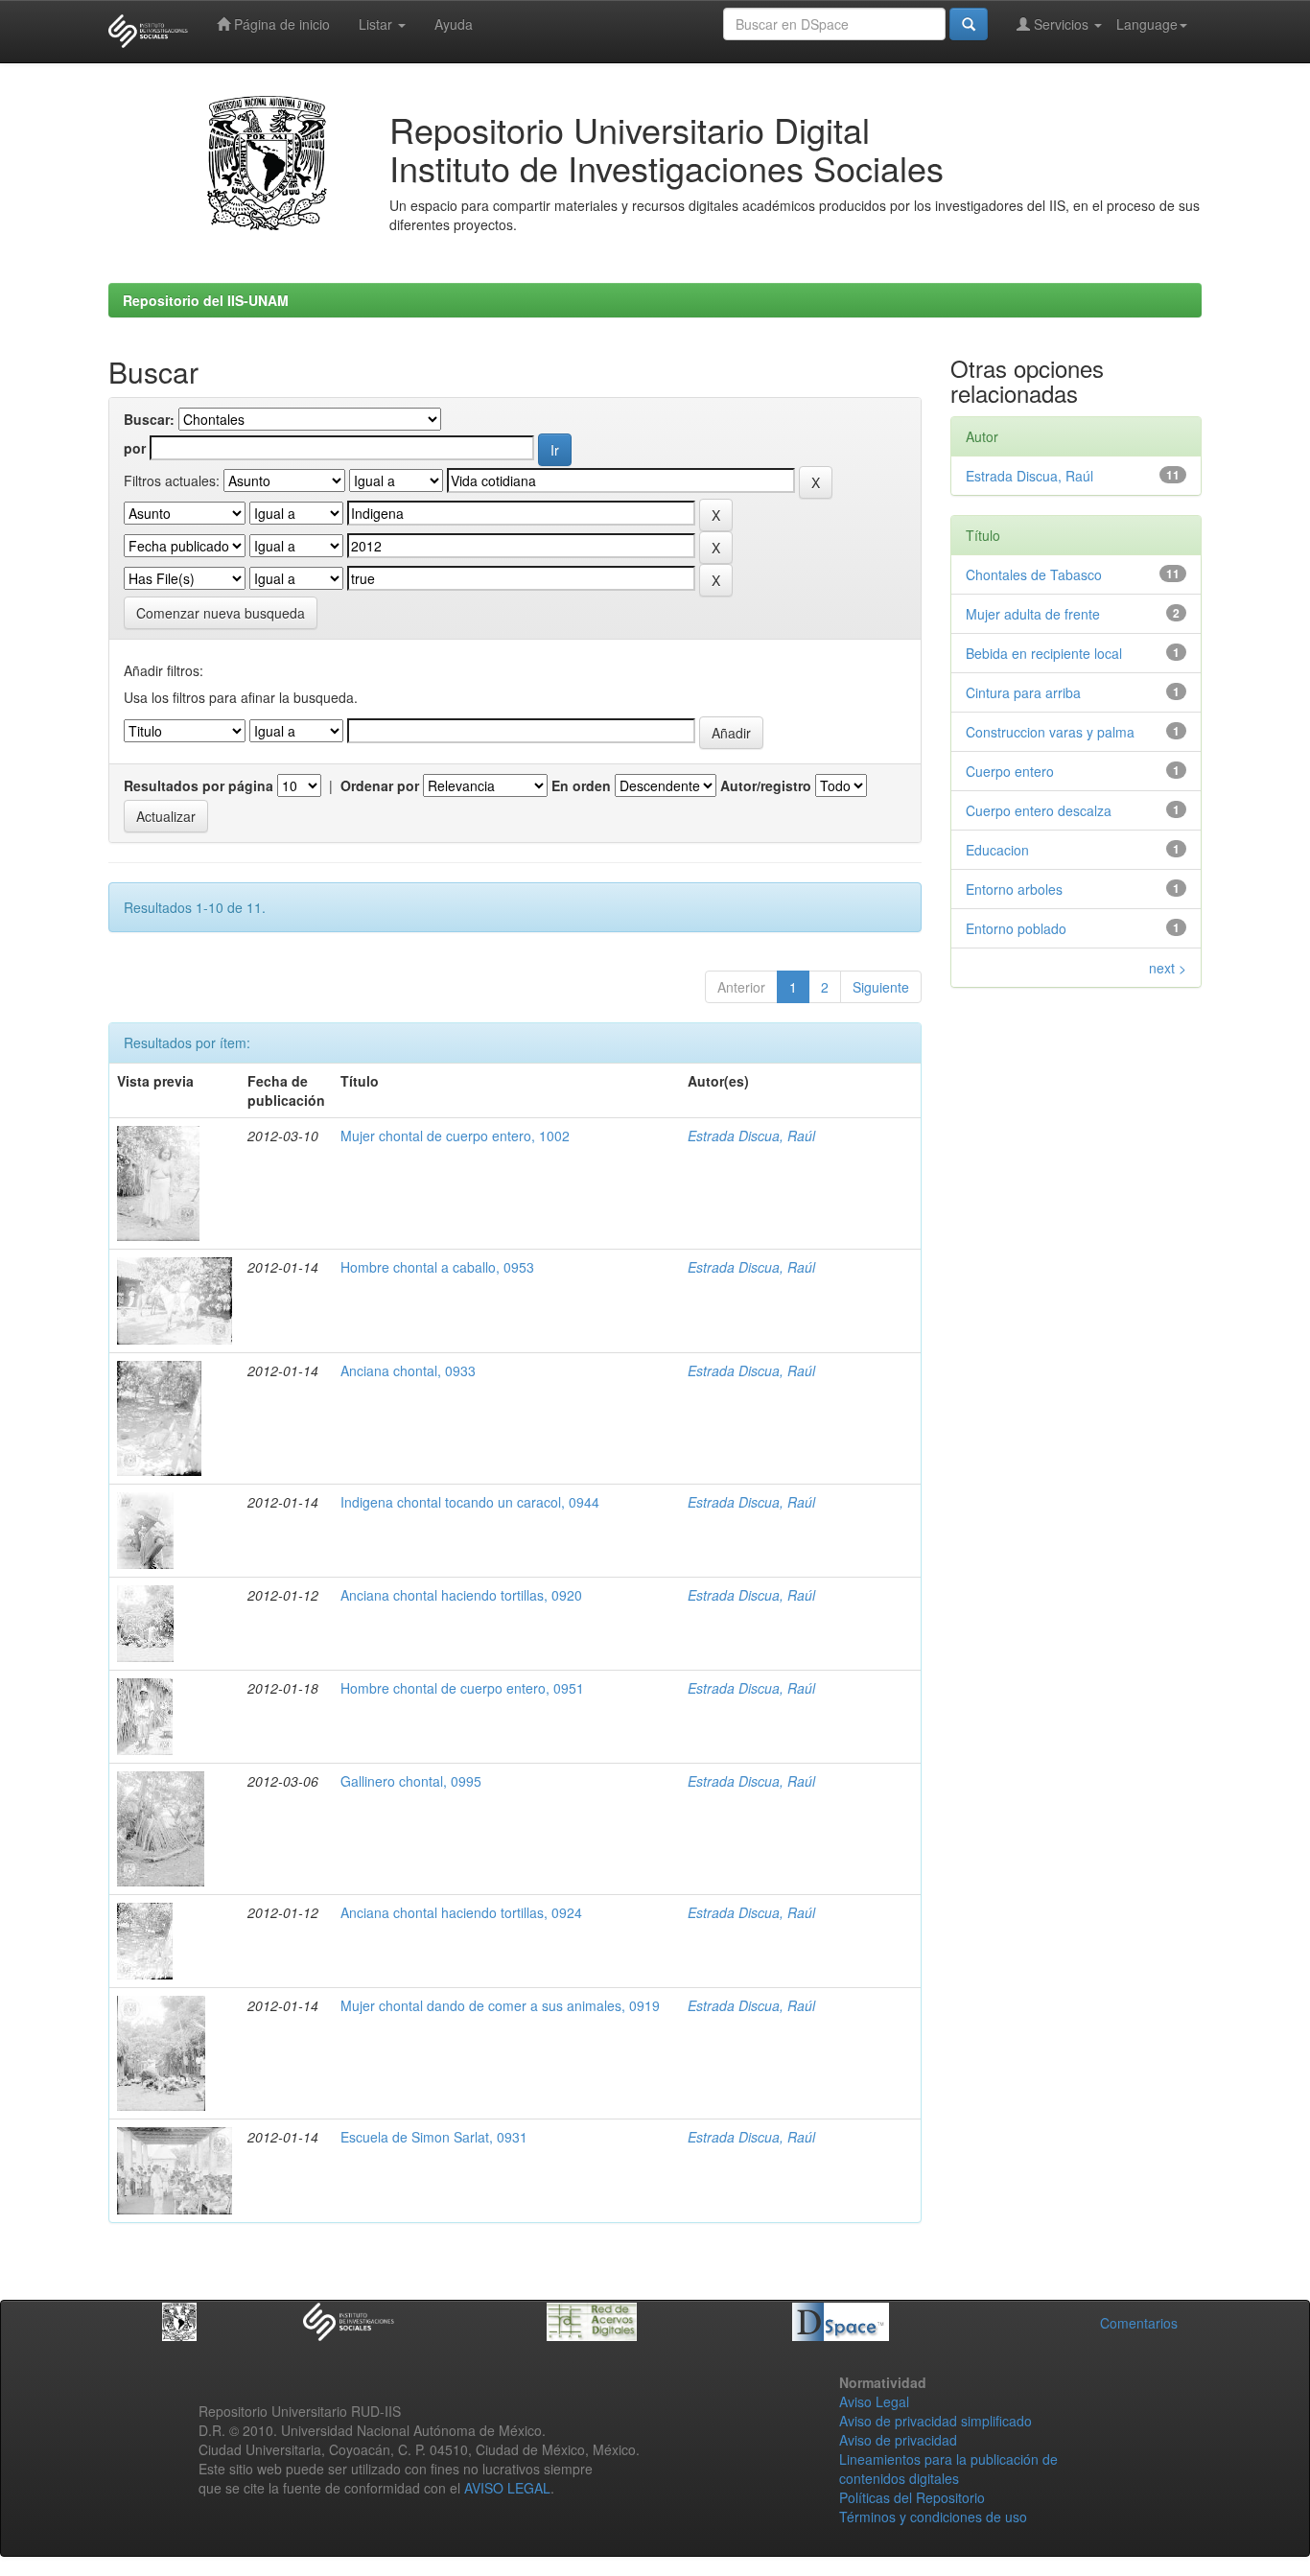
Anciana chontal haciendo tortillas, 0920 (461, 1595)
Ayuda (454, 24)
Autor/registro (766, 785)
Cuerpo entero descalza (1039, 810)
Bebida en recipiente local (1044, 653)
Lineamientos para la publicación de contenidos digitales (948, 2469)
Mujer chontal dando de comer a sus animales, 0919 (500, 2005)
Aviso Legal (874, 2401)
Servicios (1061, 24)
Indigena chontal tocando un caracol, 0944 (470, 1502)
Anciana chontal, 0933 (408, 1370)
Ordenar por (380, 785)
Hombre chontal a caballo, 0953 (437, 1267)
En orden (581, 785)
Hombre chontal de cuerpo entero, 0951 (462, 1688)
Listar (377, 24)
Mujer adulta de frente (1033, 614)
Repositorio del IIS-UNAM (206, 300)
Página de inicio (280, 24)
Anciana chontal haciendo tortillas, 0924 (461, 1912)
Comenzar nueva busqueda (221, 613)
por (135, 448)
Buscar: (149, 419)
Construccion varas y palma (1050, 732)
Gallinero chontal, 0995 (411, 1781)
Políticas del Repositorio (912, 2497)
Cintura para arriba (1023, 692)
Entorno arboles (1014, 889)
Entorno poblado (1016, 928)
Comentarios (1139, 2323)
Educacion (997, 850)
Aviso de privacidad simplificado (936, 2421)
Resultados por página (199, 785)
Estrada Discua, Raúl (751, 1136)
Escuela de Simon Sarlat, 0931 (434, 2137)
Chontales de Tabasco (1034, 574)
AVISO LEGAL (507, 2488)
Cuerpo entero (1010, 771)
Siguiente (881, 987)
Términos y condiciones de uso (933, 2517)
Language (1147, 24)
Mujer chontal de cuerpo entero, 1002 (455, 1136)
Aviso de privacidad (898, 2440)
